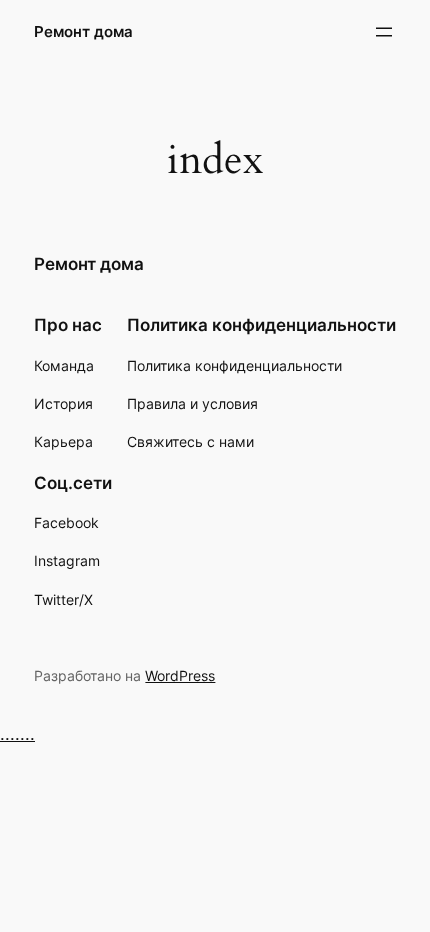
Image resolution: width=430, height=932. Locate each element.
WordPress (180, 675)
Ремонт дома (83, 32)
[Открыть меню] (384, 32)
